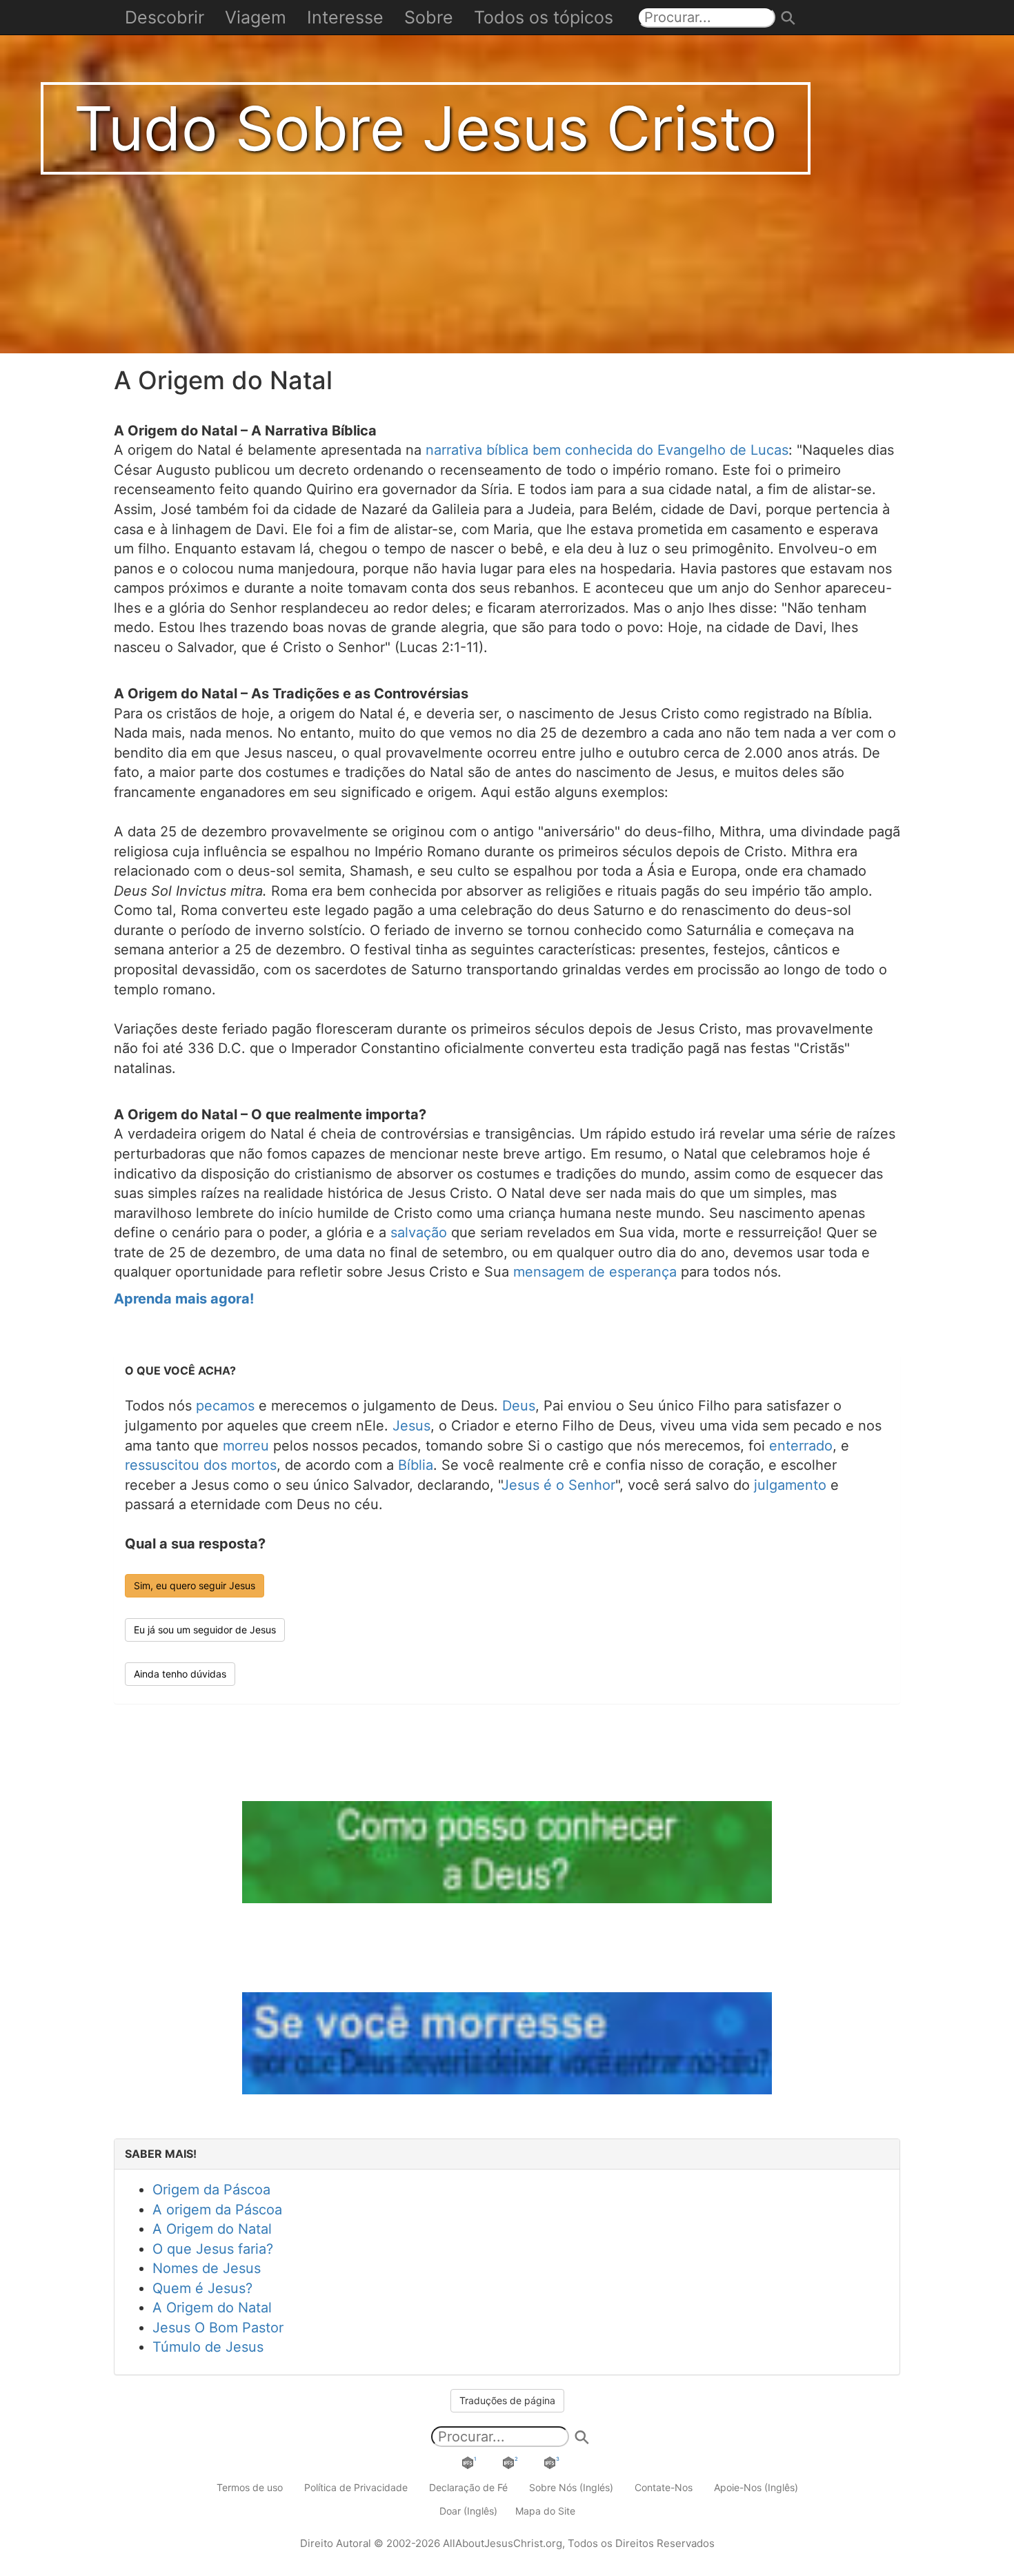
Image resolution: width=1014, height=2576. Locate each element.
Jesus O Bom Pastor (218, 2328)
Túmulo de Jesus (208, 2347)
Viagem (256, 17)
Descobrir (165, 17)
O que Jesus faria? (213, 2249)
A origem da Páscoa (217, 2210)
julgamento (790, 1485)
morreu (246, 1446)
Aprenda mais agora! (184, 1299)
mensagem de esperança (595, 1272)
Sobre (429, 17)
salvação (419, 1232)
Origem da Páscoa (211, 2190)
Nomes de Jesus (207, 2268)
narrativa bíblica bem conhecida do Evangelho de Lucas (607, 450)
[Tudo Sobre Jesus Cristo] (507, 175)
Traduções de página (507, 2400)
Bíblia (416, 1465)
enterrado (801, 1446)
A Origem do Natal (212, 2229)
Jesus (411, 1426)
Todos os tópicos (544, 17)
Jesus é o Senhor (558, 1485)
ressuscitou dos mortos (201, 1465)
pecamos (225, 1406)
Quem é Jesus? (202, 2288)
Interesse (345, 17)
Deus (519, 1406)
